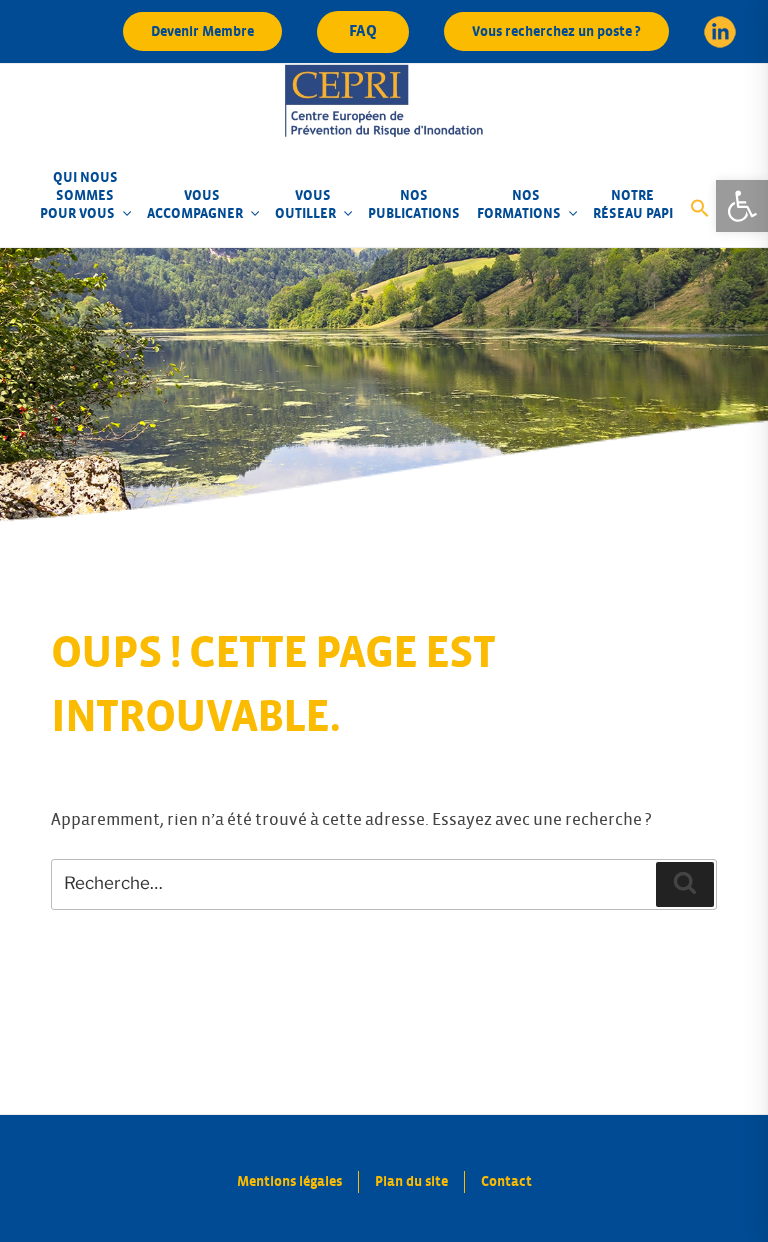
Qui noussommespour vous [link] (78, 195)
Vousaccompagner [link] (195, 204)
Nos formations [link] (519, 204)
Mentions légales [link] (289, 1181)
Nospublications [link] (414, 204)
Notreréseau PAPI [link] (633, 204)
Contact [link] (506, 1181)
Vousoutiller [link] (305, 204)
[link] (742, 206)
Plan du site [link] (411, 1181)
